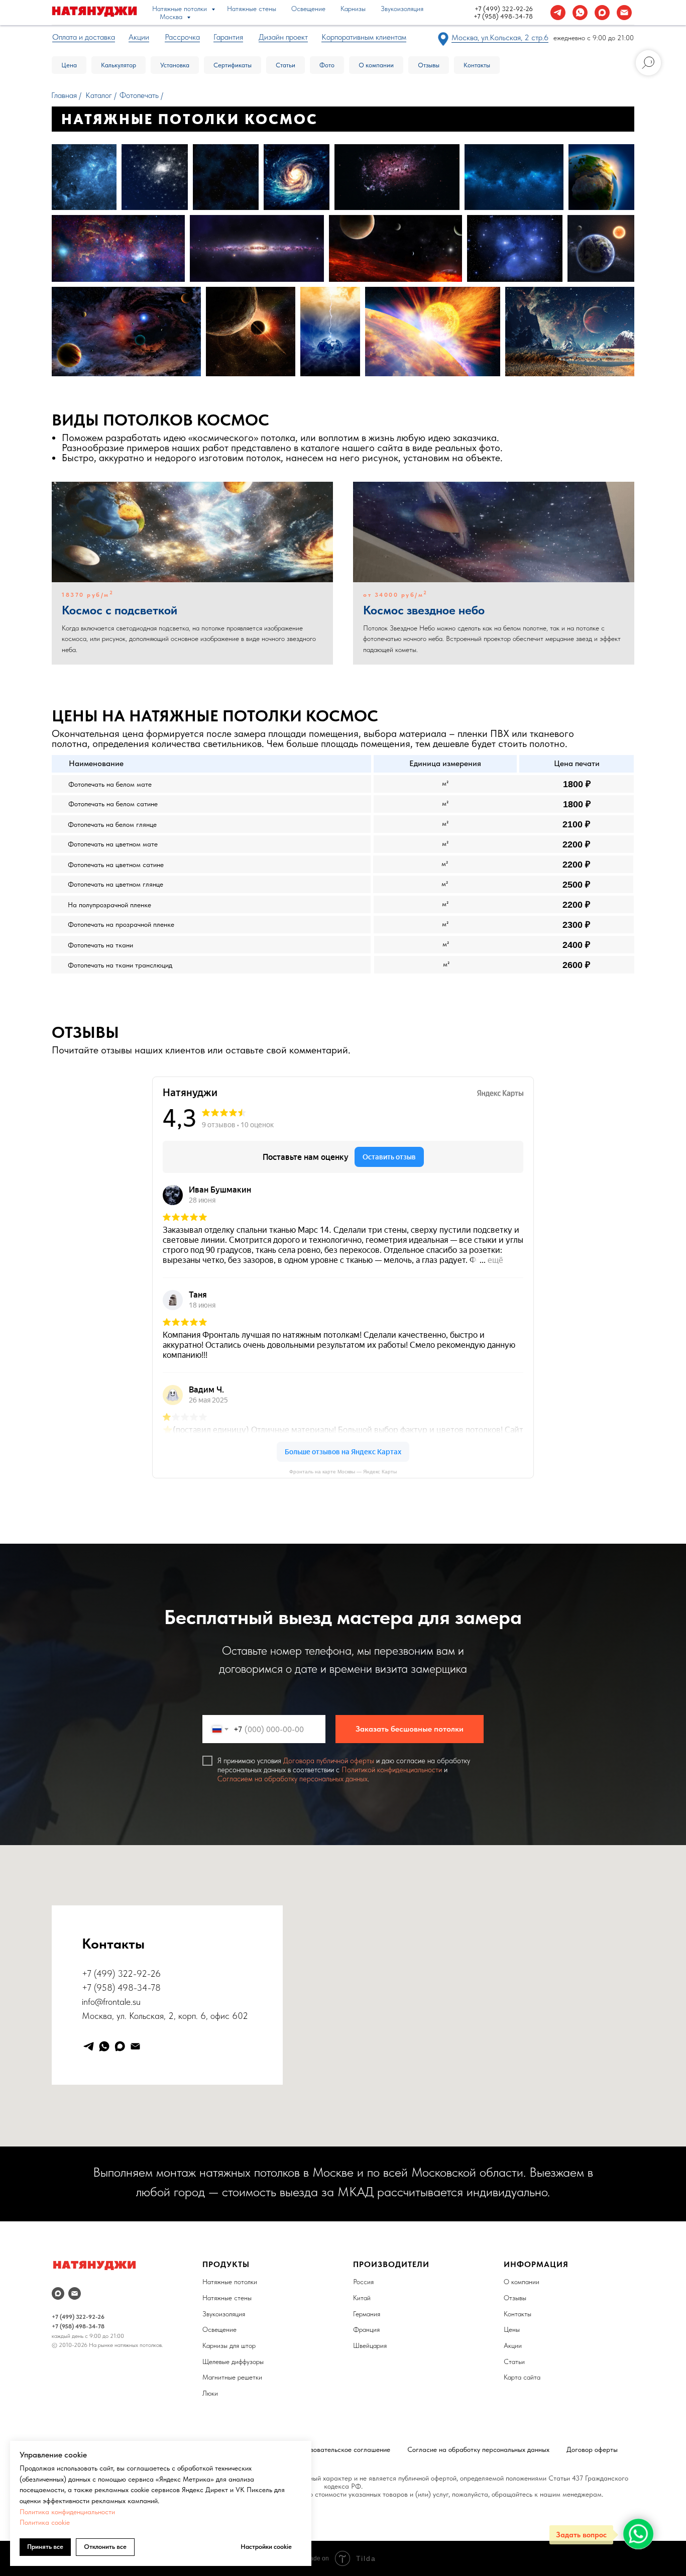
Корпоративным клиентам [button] (364, 37)
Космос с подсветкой (120, 610)
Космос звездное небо (424, 610)
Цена (69, 65)
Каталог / (101, 95)
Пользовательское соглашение (343, 2449)
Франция (366, 2329)
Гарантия (228, 37)
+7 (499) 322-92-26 (504, 9)
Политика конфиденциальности (67, 2512)
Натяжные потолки (181, 9)
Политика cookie (45, 2522)
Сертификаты (233, 65)
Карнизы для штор (229, 2345)
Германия (367, 2314)
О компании (376, 65)
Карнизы (353, 9)
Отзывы (429, 65)
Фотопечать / (141, 95)
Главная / (66, 95)
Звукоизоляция (402, 9)
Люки (210, 2393)
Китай (362, 2298)
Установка (175, 65)
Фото (327, 65)
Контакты (477, 65)
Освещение (308, 9)
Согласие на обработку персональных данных (478, 2449)
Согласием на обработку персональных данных (293, 1779)
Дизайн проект (283, 37)
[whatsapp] (580, 13)
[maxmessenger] (602, 13)
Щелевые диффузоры (233, 2362)
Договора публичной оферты (329, 1761)
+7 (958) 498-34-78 (503, 16)
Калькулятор (119, 65)
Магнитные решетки (232, 2377)
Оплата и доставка (84, 37)
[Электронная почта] (624, 13)
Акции (513, 2345)
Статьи (285, 65)
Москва (172, 17)
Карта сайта (522, 2377)
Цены (512, 2329)
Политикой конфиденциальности (392, 1770)
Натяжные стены (252, 9)
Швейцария (370, 2345)
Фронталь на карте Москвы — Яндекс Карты (343, 1472)
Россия (363, 2282)
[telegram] (558, 13)
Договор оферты (592, 2449)
